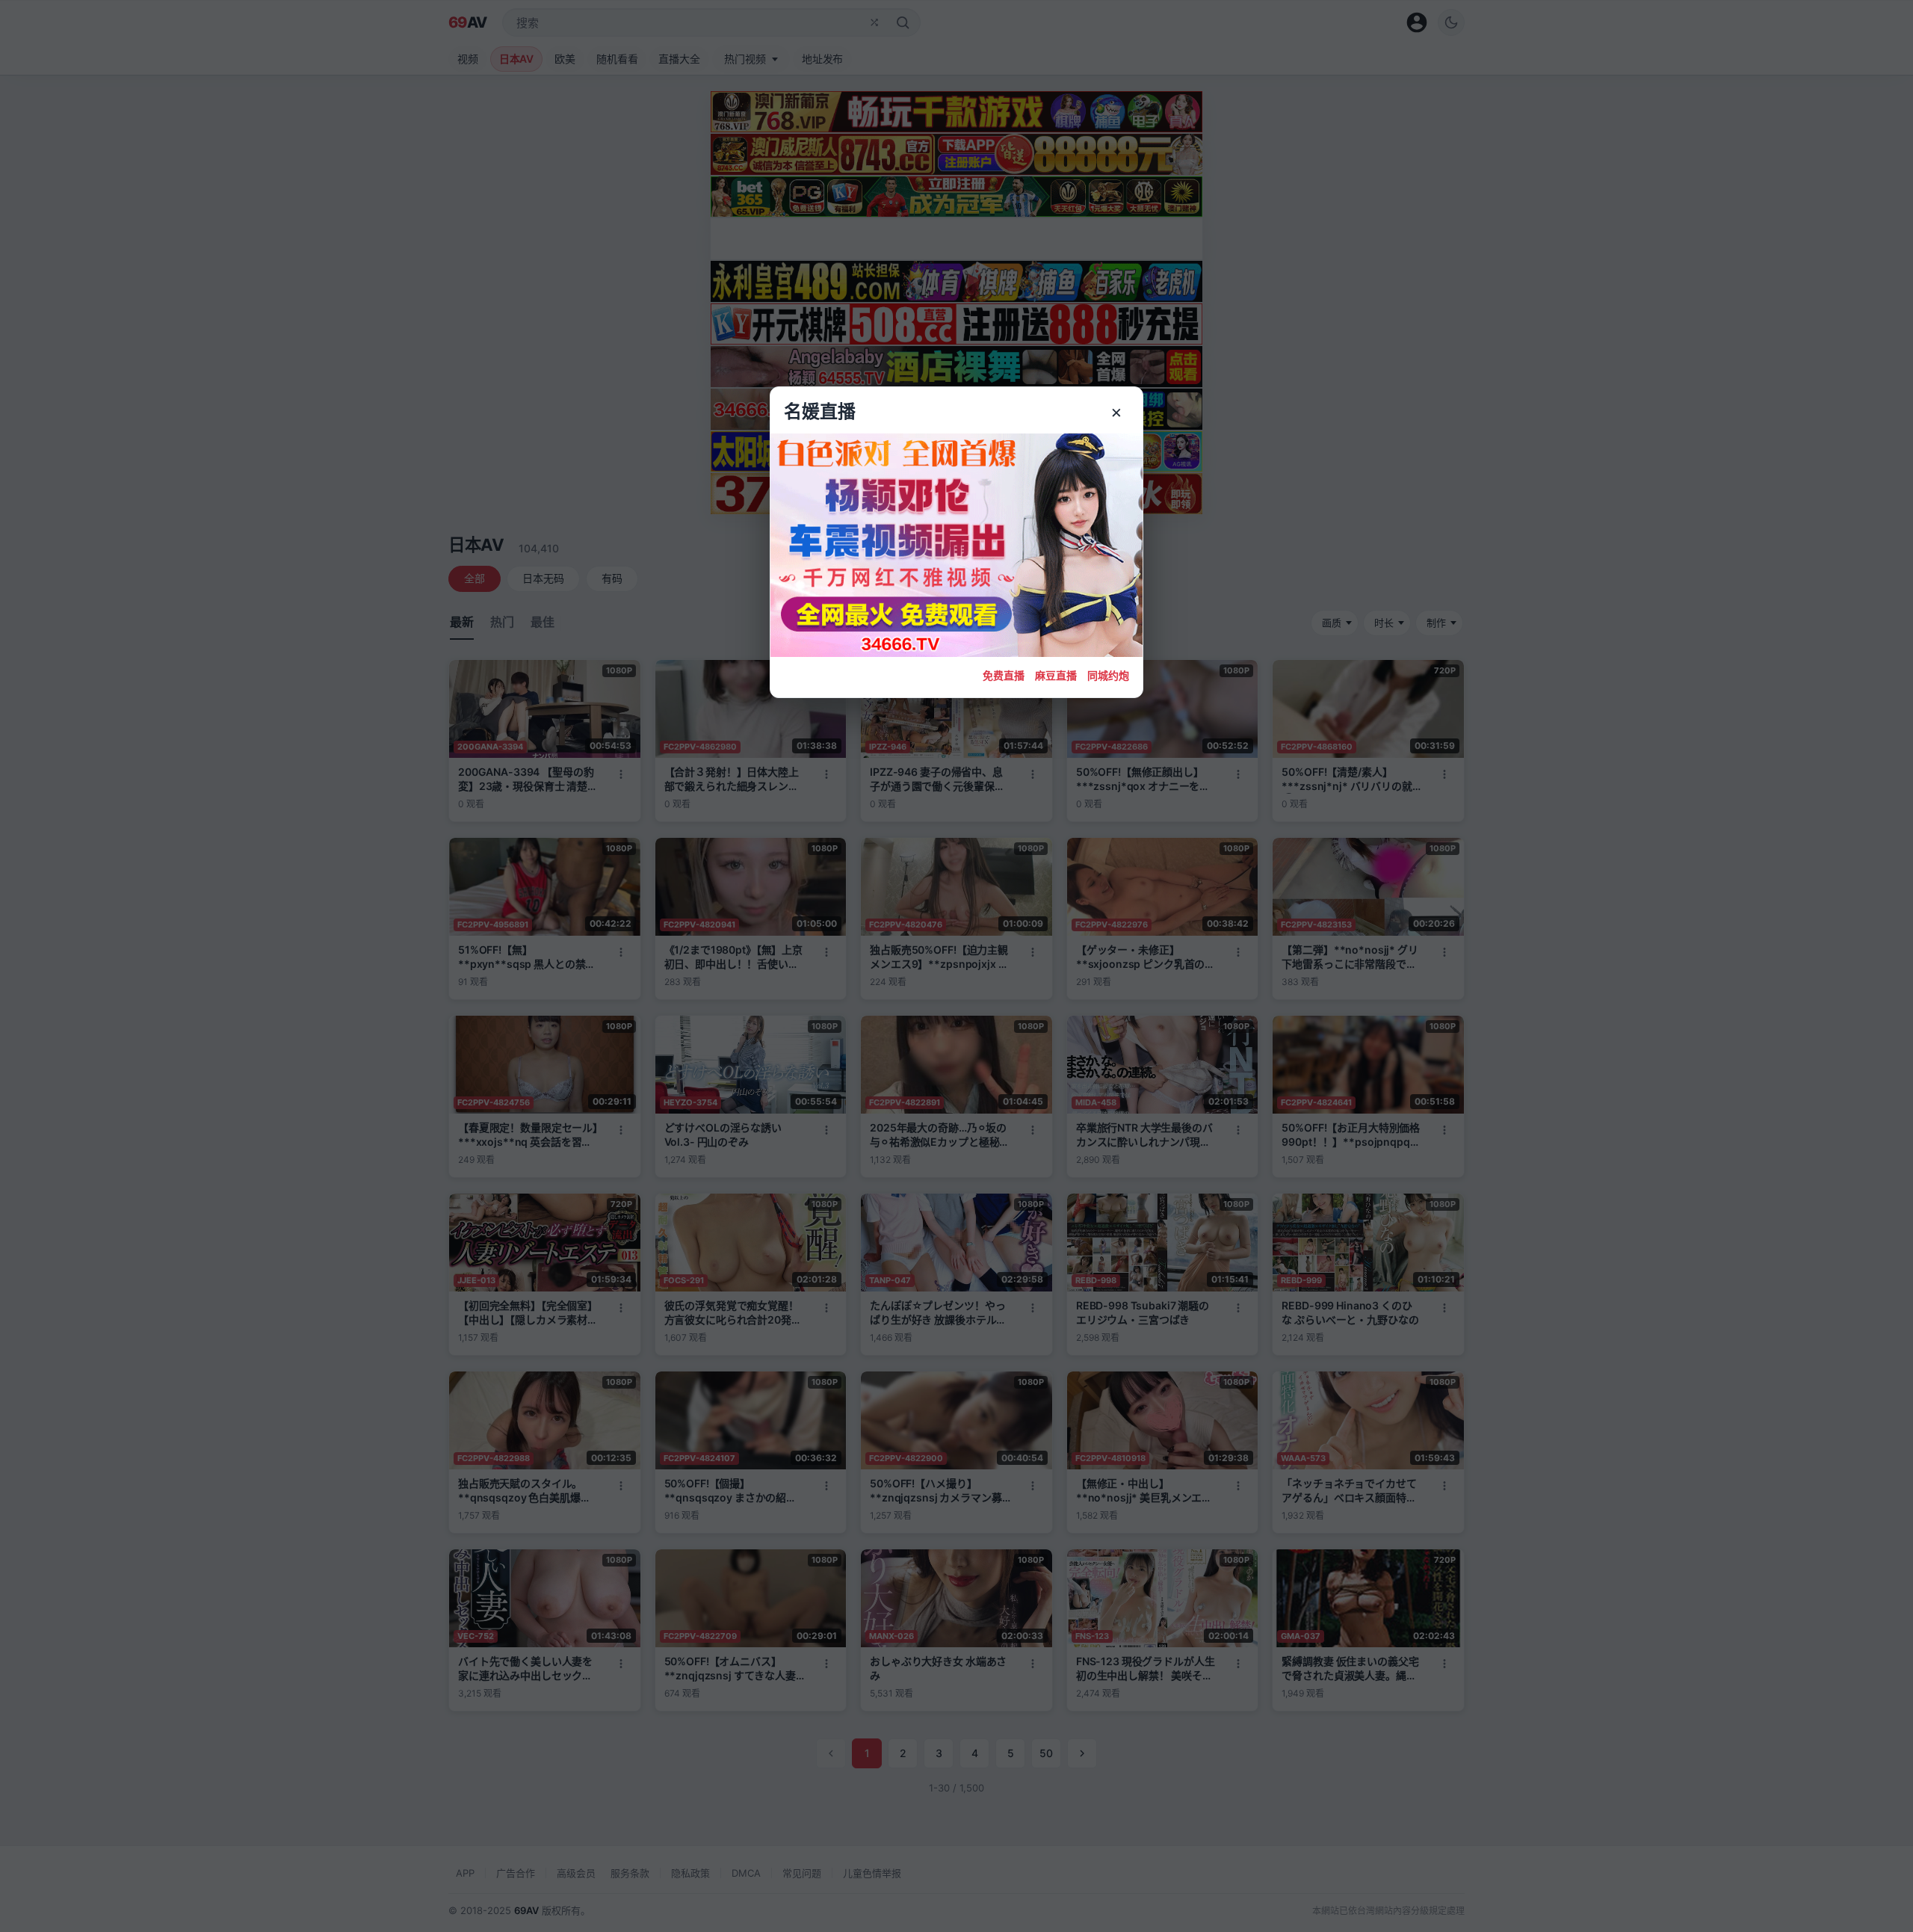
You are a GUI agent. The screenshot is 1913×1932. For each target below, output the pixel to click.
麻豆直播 (1056, 675)
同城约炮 (1108, 675)
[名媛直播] (956, 966)
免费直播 (1004, 675)
